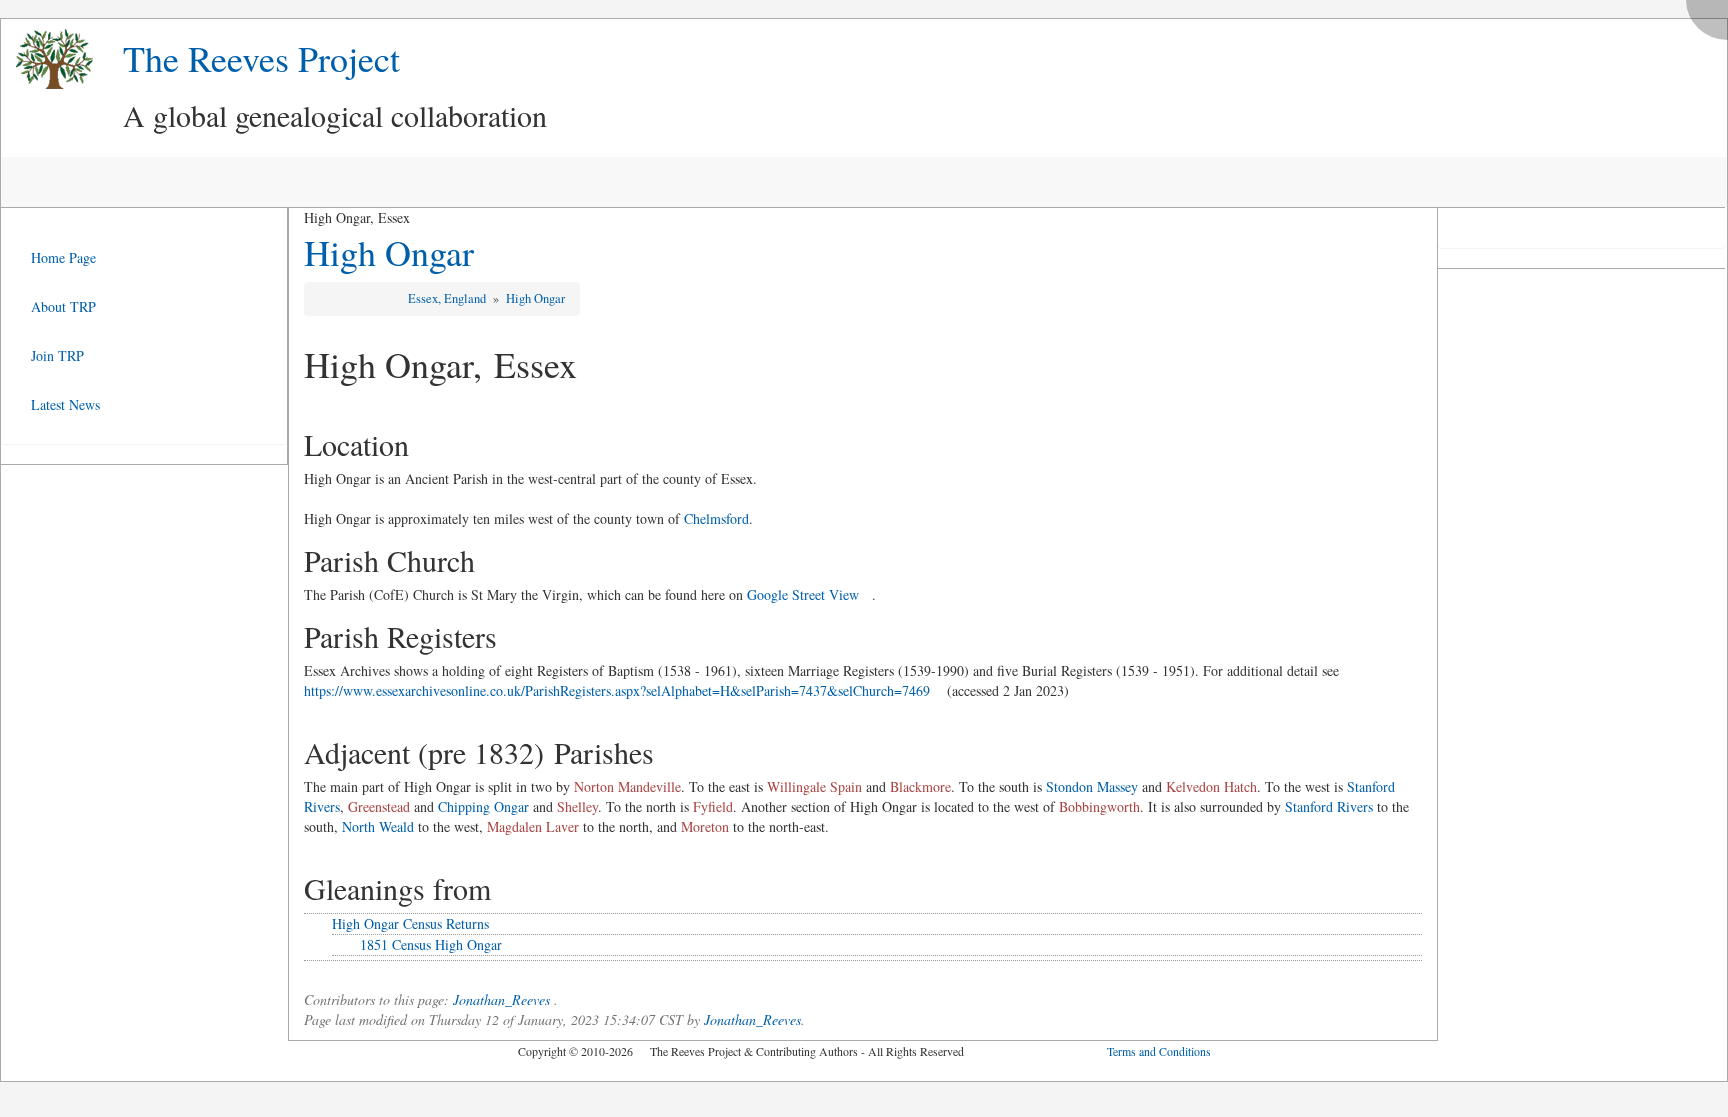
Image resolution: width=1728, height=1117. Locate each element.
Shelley (577, 806)
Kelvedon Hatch (1211, 786)
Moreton (705, 826)
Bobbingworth (1099, 806)
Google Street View (803, 594)
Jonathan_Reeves (501, 999)
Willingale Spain (814, 786)
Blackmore (920, 786)
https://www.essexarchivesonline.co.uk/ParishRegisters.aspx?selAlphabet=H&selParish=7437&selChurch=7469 (617, 690)
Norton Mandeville (627, 786)
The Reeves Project (261, 58)
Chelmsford (716, 518)
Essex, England (448, 298)
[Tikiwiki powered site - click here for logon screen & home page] (47, 59)
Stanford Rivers (1329, 806)
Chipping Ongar (483, 806)
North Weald (378, 826)
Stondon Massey (1092, 786)
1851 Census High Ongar (431, 944)
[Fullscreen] (1712, 14)
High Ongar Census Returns (410, 923)
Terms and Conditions (1159, 1051)
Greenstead (379, 806)
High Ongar (389, 252)
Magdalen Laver (533, 826)
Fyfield (713, 806)
